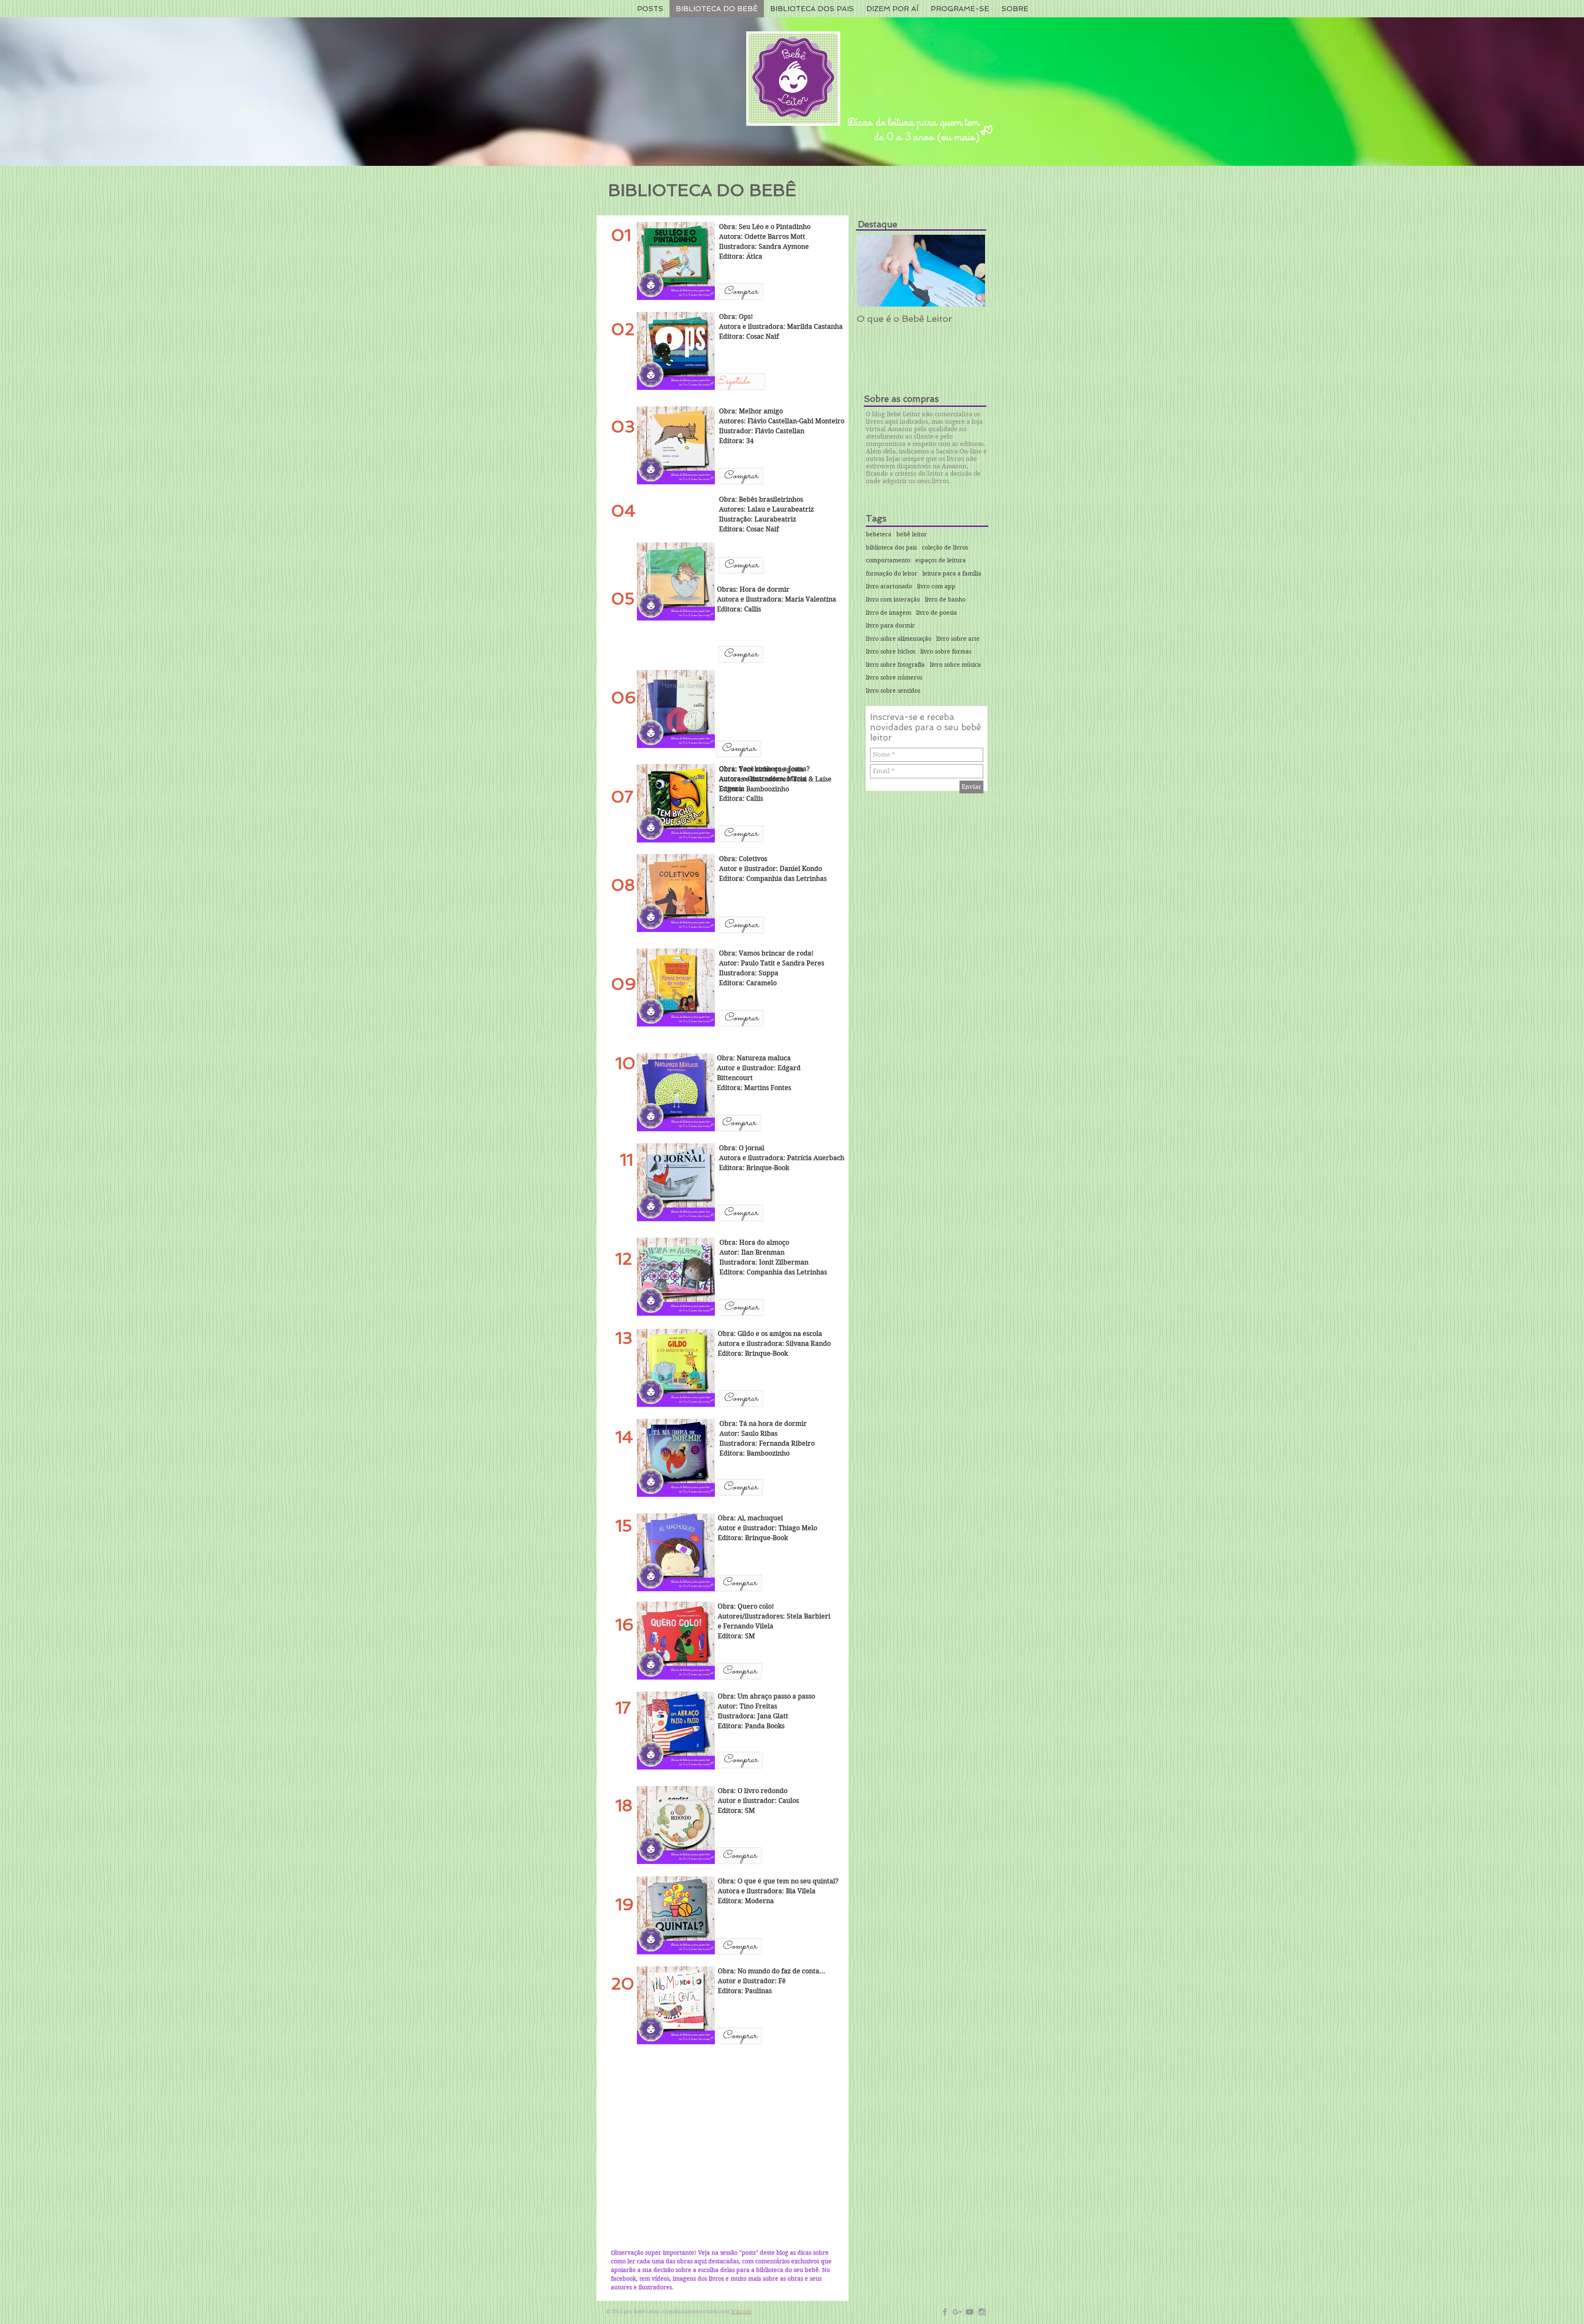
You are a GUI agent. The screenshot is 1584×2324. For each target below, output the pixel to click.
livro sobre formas (946, 651)
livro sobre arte (958, 639)
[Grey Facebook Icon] (945, 2312)
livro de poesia (937, 613)
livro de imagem (889, 613)
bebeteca (879, 534)
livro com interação (893, 599)
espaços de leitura (940, 560)
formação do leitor (892, 573)
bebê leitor (912, 534)
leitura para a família (952, 573)
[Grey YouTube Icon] (970, 2312)
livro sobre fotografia (895, 665)
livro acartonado (889, 586)
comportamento (888, 560)
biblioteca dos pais (891, 547)
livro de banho (945, 599)
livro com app (936, 586)
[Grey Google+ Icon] (957, 2312)
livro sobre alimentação (899, 639)
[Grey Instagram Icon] (982, 2312)
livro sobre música (955, 665)
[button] (741, 382)
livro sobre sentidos (893, 691)
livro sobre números (894, 677)
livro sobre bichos (891, 651)
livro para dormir (890, 625)
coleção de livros (945, 547)
